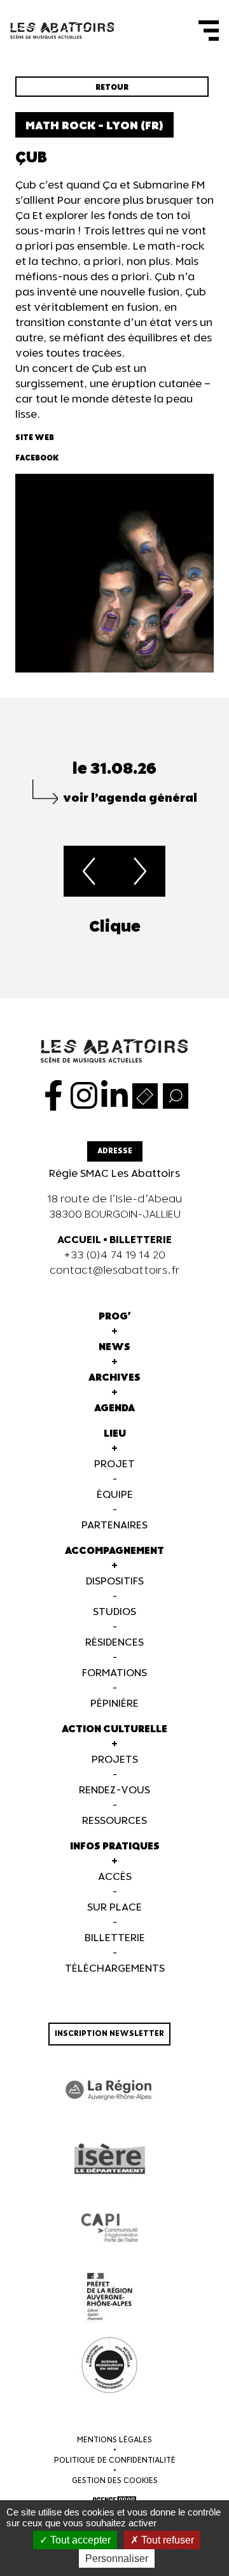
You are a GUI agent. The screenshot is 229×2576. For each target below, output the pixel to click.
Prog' (115, 1317)
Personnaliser (117, 2558)
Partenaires (114, 1526)
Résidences (114, 1643)
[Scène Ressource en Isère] (109, 2365)
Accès (115, 1877)
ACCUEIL (79, 1240)
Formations (114, 1673)
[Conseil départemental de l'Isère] (109, 2159)
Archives (114, 1378)
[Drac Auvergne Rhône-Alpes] (109, 2296)
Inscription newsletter (109, 2034)
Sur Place (114, 1908)
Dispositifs (115, 1582)
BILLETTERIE (141, 1240)
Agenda (114, 1408)
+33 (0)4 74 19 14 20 (114, 1256)
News (114, 1347)
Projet (114, 1464)
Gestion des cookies (115, 2481)
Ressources (114, 1821)
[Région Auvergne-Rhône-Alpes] (109, 2090)
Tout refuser (166, 2540)
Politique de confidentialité (115, 2460)
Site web (35, 438)
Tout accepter (79, 2540)
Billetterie (115, 1938)
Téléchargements (115, 1969)
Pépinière (114, 1704)
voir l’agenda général (130, 798)
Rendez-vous (114, 1790)
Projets (115, 1760)
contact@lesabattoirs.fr (115, 1271)
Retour (112, 88)
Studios (114, 1612)
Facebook (37, 458)
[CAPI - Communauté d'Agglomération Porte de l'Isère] (109, 2228)
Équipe (115, 1495)
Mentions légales (114, 2440)
